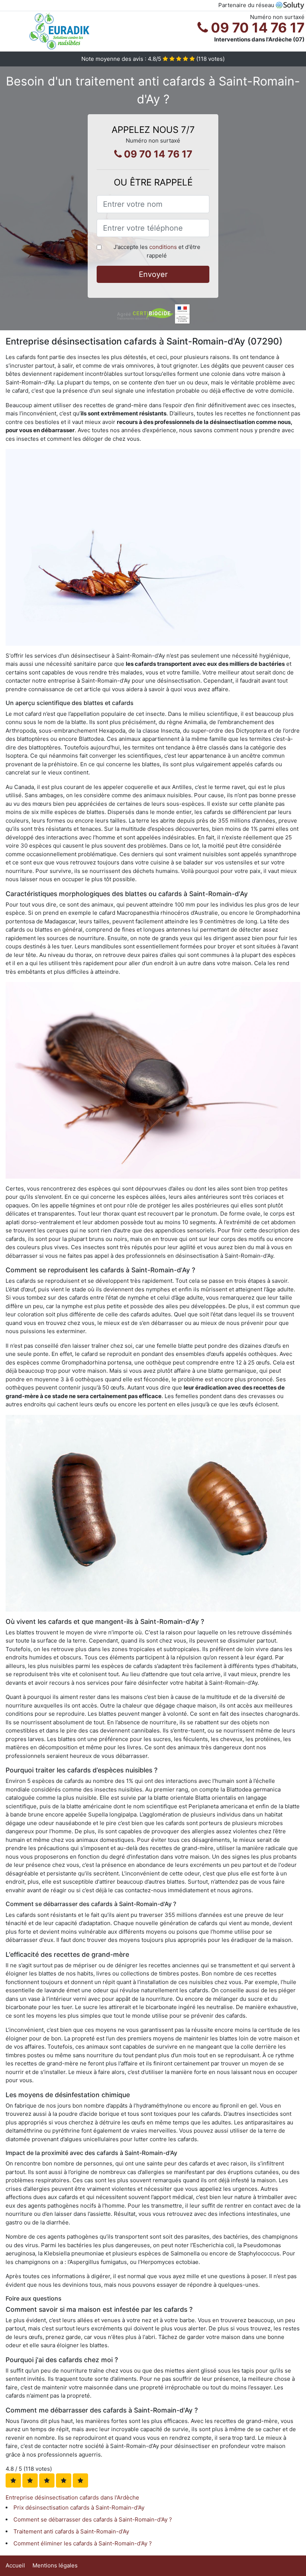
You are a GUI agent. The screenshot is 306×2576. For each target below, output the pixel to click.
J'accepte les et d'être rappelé (157, 251)
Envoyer (153, 274)
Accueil (15, 2565)
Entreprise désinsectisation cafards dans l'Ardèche (72, 2497)
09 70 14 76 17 (256, 28)
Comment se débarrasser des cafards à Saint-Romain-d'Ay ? (93, 2519)
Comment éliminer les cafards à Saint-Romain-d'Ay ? (83, 2543)
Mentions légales (55, 2565)
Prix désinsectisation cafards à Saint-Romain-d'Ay (79, 2508)
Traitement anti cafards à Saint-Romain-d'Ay (71, 2531)
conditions (163, 247)
